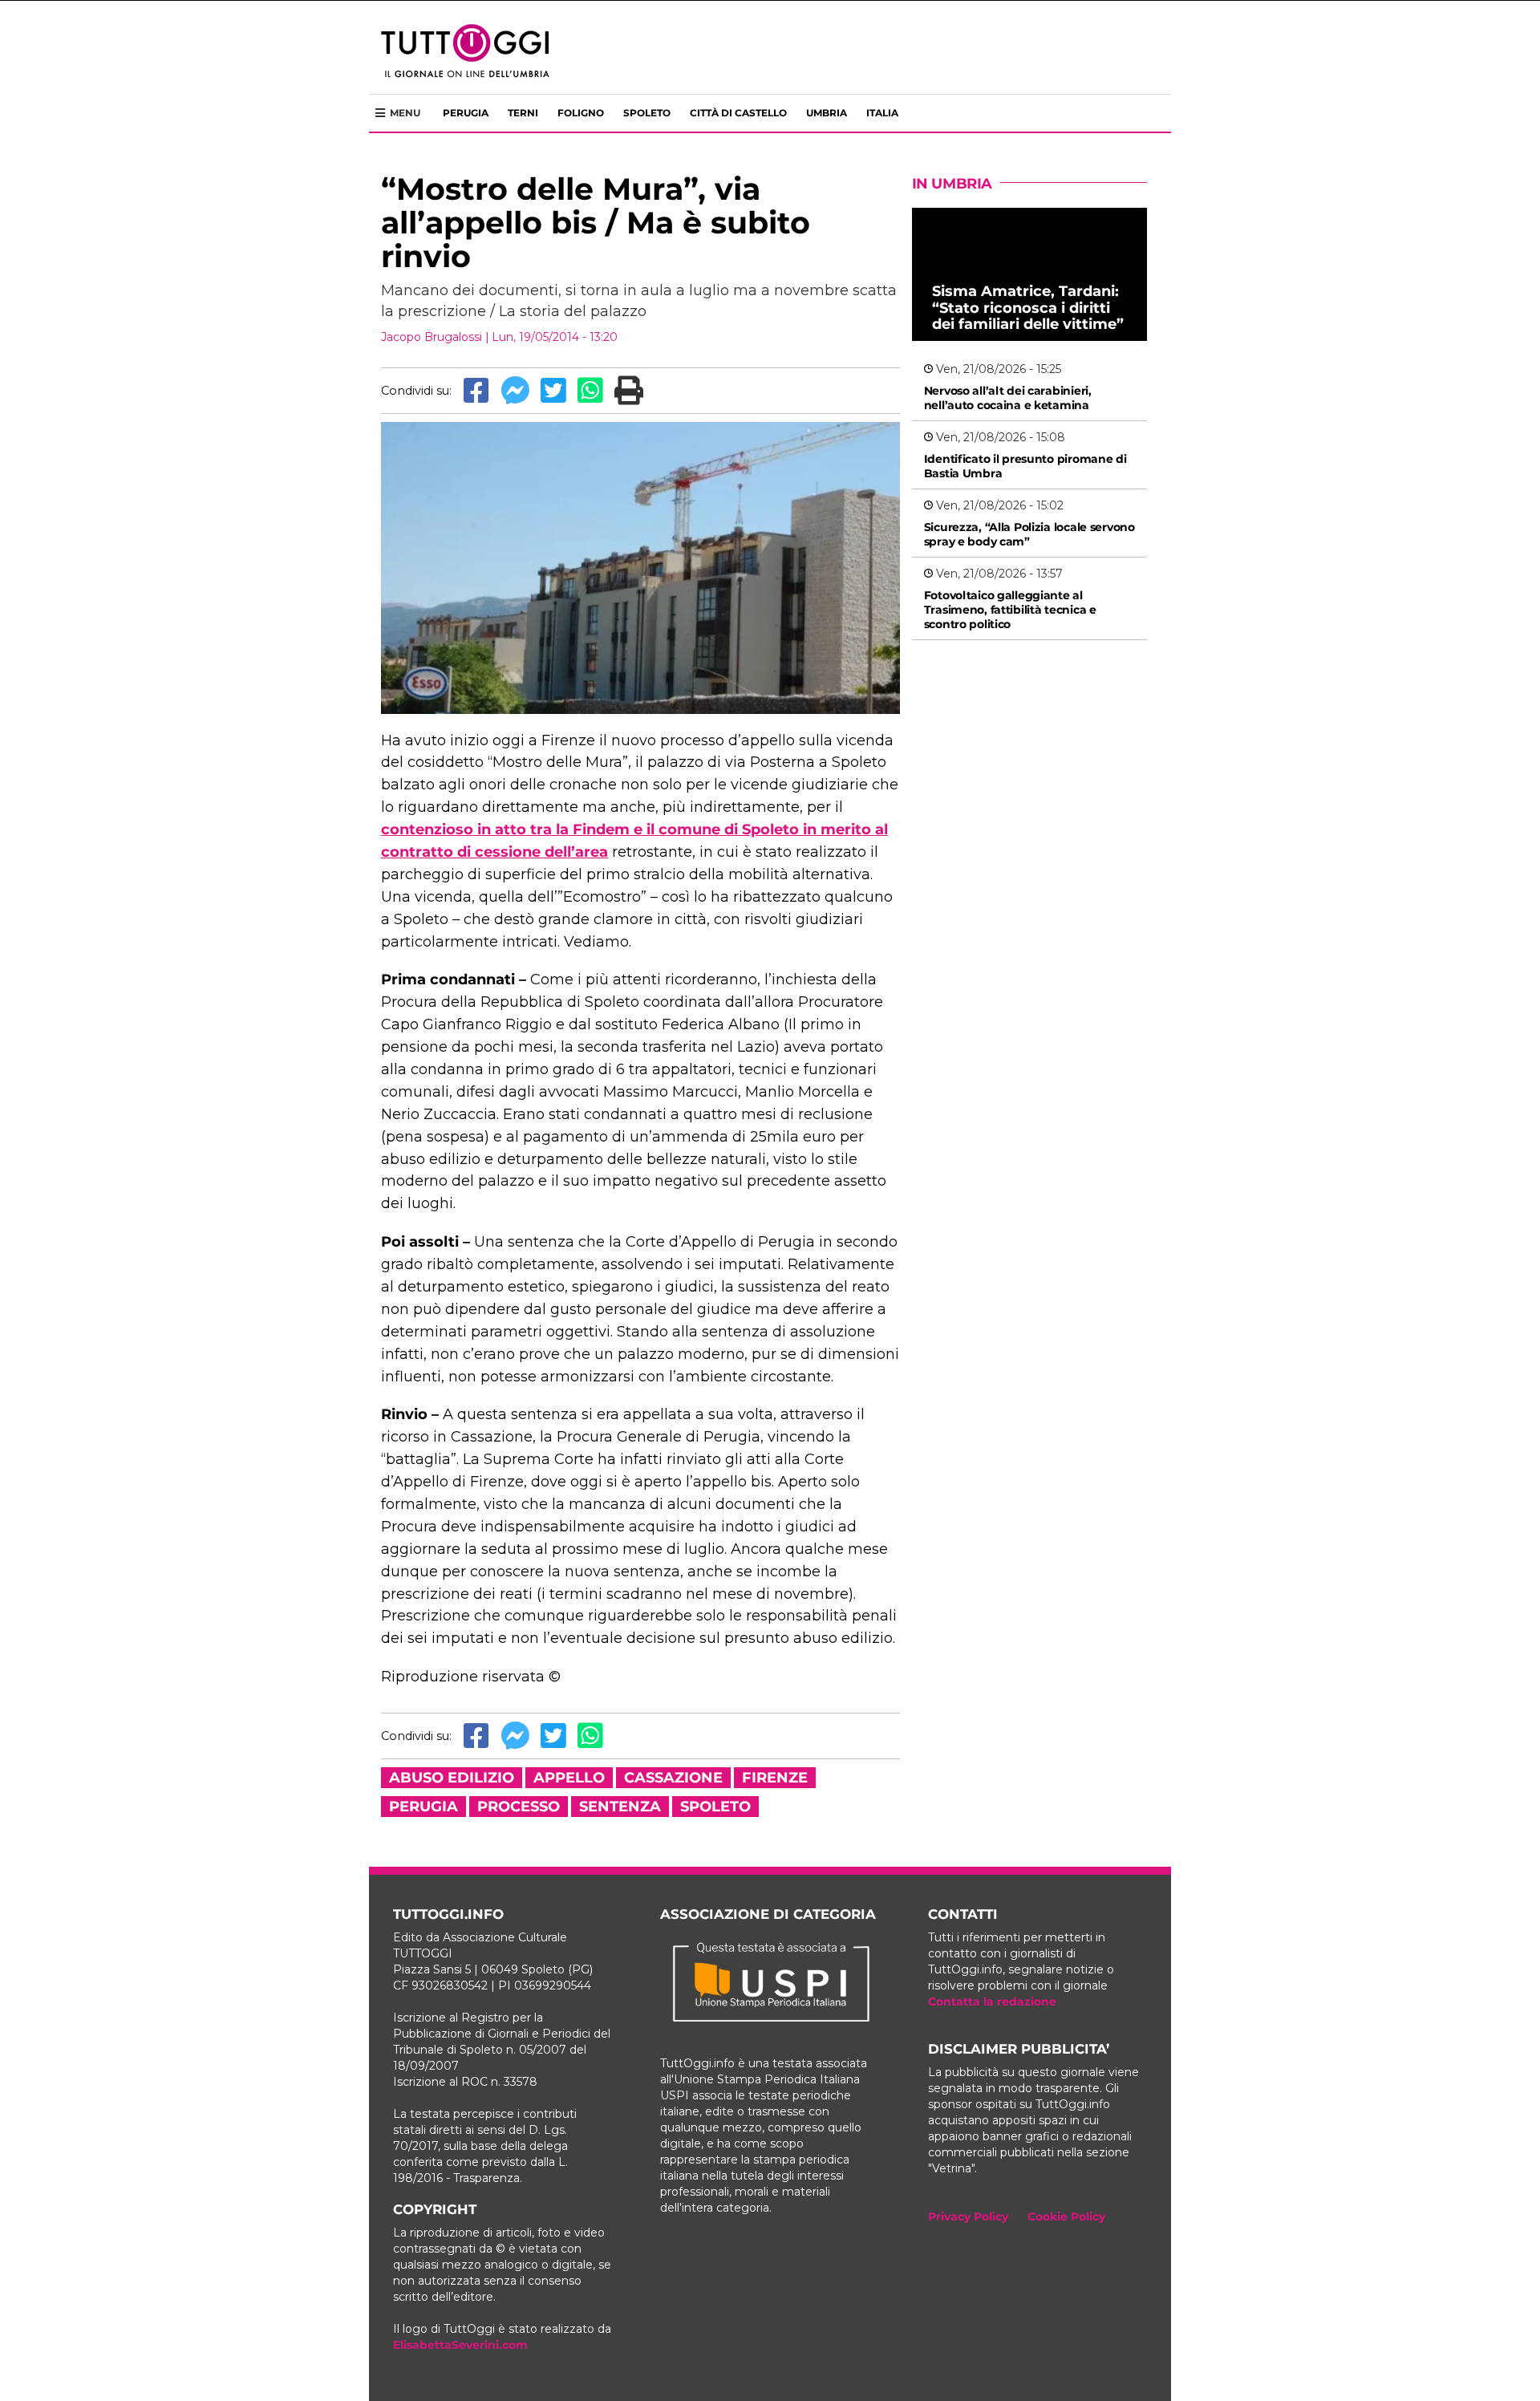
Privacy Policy (968, 2216)
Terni (523, 113)
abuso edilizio (452, 1778)
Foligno (581, 113)
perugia (423, 1807)
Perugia (466, 113)
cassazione (673, 1778)
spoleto (715, 1807)
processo (519, 1807)
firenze (775, 1778)
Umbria (827, 113)
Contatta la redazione (992, 2002)
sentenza (620, 1807)
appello (569, 1778)
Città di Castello (738, 113)
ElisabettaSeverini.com (460, 2345)
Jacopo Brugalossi (432, 337)
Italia (882, 113)
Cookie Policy (1066, 2216)
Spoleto (647, 113)
